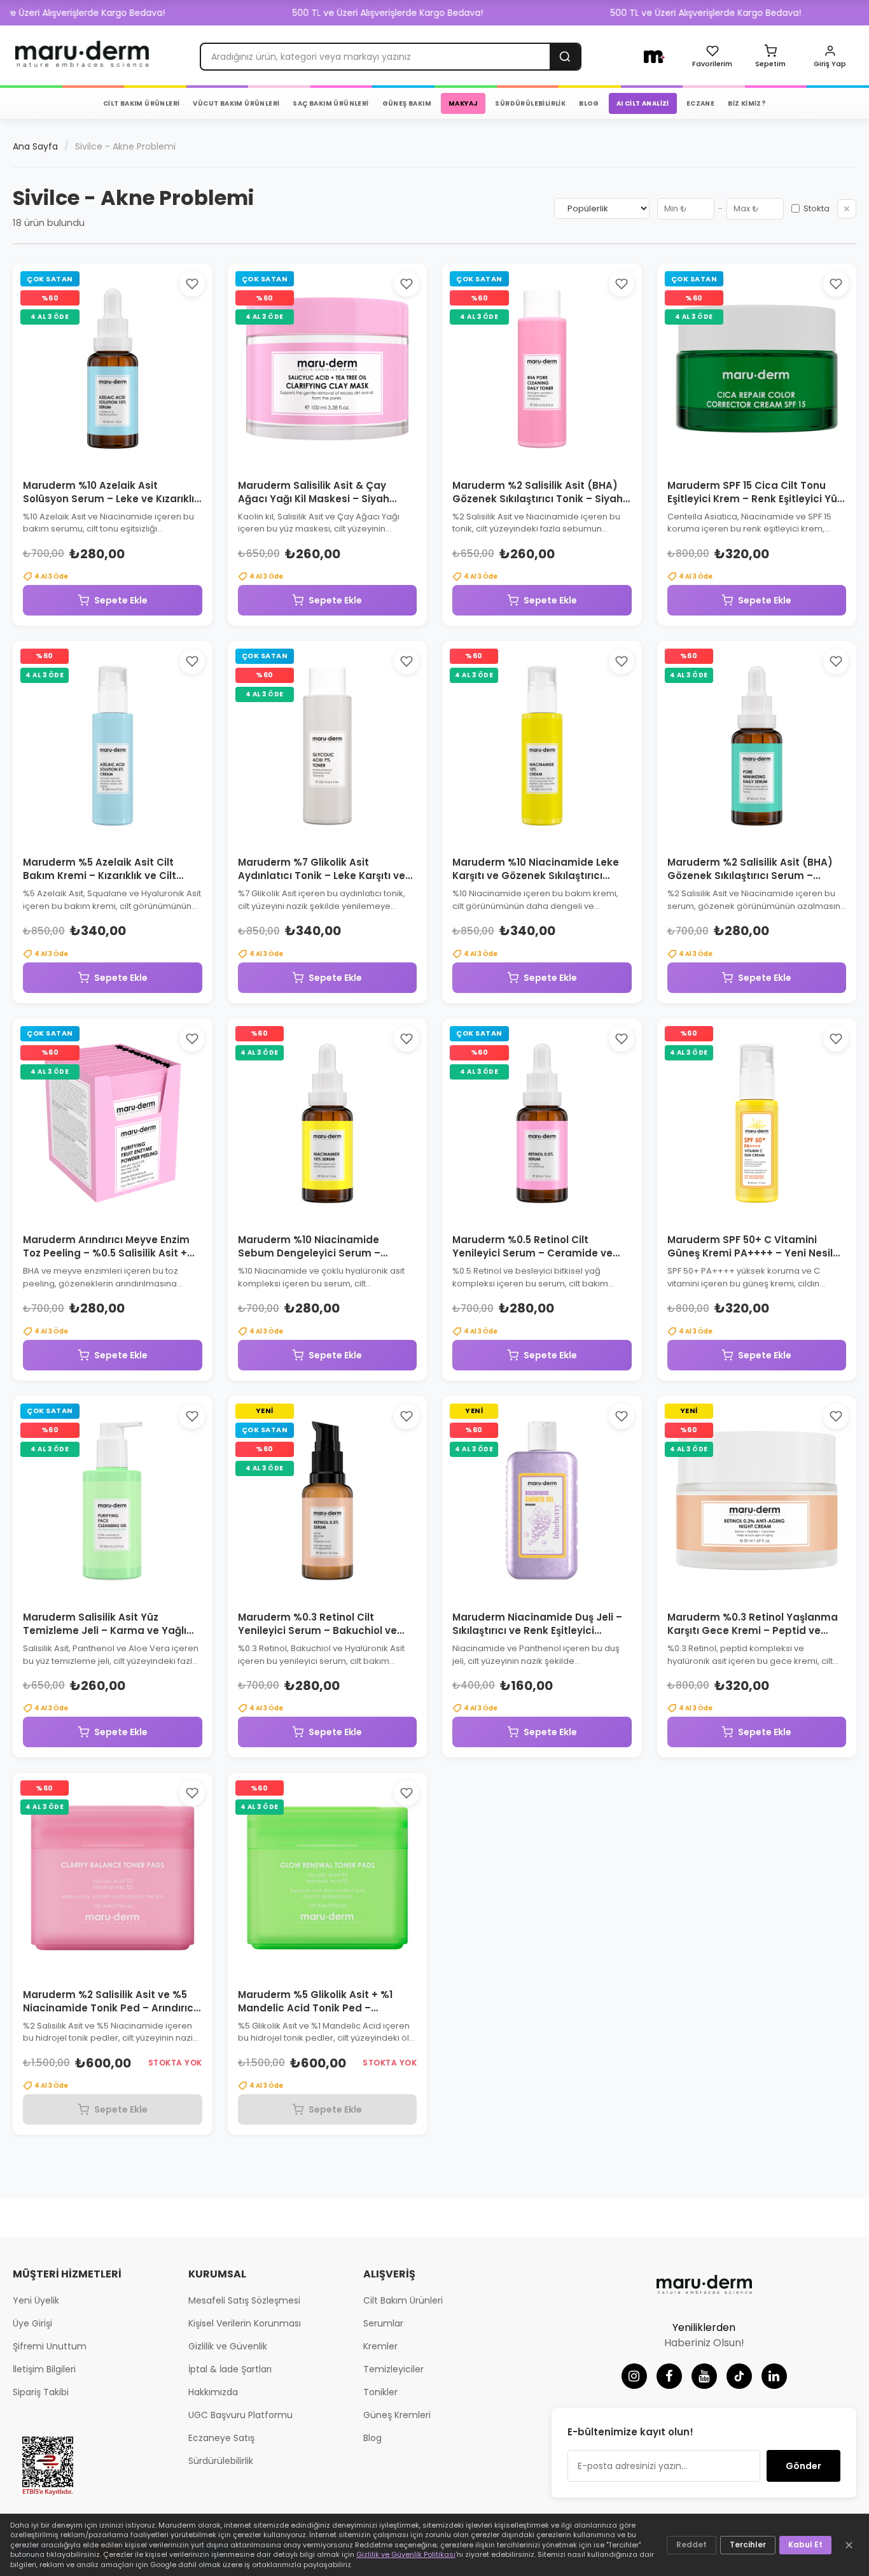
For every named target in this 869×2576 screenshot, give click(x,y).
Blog (372, 2438)
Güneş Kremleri (397, 2415)
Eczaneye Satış (221, 2438)
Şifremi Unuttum (50, 2346)
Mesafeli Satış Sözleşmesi (244, 2300)
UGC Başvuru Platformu (240, 2415)
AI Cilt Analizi (643, 103)
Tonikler (380, 2392)
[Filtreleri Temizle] (847, 209)
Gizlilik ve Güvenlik (228, 2346)
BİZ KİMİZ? (747, 103)
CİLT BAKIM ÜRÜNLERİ (142, 103)
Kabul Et (805, 2544)
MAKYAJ (463, 103)
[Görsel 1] (99, 458)
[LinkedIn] (774, 2376)
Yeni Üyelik (36, 2300)
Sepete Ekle (121, 600)
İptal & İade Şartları (230, 2369)
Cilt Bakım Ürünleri (403, 2300)
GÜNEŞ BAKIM (407, 103)
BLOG (589, 103)
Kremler (380, 2346)
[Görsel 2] (108, 458)
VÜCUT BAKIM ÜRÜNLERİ (236, 103)
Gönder (803, 2466)
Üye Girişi (32, 2323)
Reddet (692, 2544)
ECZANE (700, 103)
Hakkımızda (213, 2392)
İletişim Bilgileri (44, 2369)
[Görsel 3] (117, 458)
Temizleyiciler (393, 2369)
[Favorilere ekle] (192, 284)
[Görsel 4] (126, 458)
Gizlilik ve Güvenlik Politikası (406, 2554)
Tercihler (748, 2544)
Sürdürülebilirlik (221, 2461)
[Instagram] (634, 2376)
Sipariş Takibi (41, 2392)
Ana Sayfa (35, 146)
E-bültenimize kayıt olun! (630, 2432)
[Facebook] (669, 2376)
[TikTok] (739, 2376)
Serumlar (383, 2323)
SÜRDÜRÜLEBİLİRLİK (530, 103)
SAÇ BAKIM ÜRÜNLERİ (330, 103)
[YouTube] (704, 2376)
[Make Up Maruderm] (655, 57)
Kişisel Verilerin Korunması (245, 2323)
